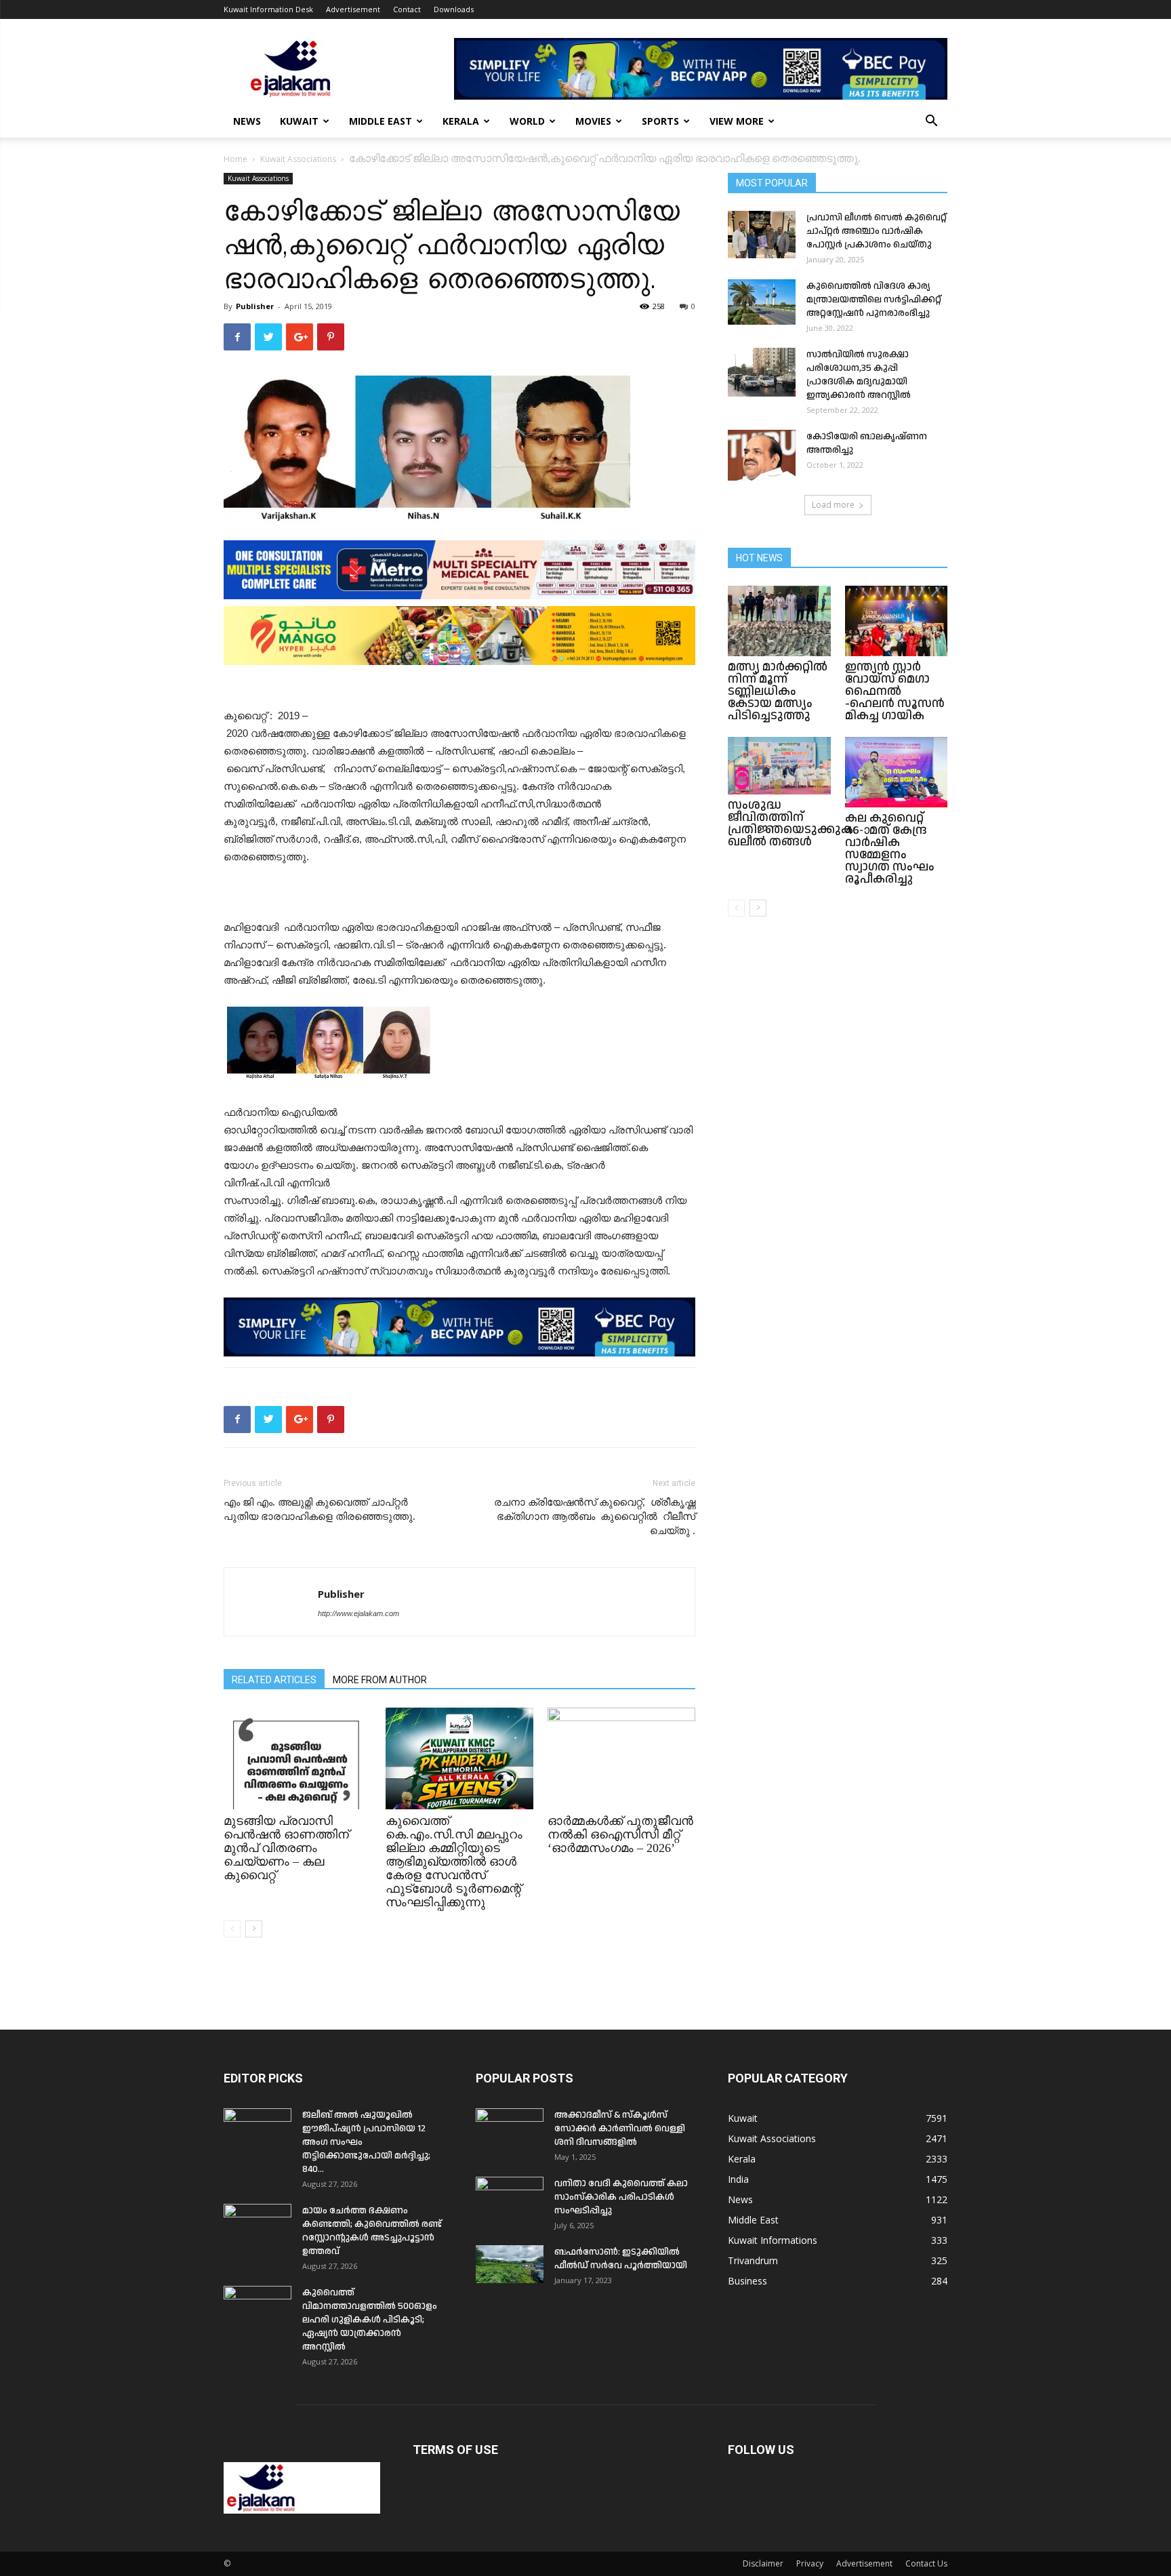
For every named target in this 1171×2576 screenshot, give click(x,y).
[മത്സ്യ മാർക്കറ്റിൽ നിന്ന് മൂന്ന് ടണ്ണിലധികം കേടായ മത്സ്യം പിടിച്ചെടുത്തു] (779, 621)
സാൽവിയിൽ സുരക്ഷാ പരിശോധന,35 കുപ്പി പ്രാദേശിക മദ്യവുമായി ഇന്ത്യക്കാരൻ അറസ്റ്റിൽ (859, 375)
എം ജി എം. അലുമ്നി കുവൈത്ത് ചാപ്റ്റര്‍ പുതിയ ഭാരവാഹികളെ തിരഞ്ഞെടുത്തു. (320, 1509)
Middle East (381, 121)
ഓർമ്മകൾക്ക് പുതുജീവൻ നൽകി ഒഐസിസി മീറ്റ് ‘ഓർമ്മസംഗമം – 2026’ (620, 1834)
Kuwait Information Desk (268, 9)
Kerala (461, 121)
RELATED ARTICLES (274, 1680)
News (247, 121)
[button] (931, 122)
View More (737, 121)
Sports (660, 121)
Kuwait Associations (298, 159)
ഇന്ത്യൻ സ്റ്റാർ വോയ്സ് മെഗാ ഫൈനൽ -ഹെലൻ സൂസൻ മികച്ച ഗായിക (895, 691)
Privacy (810, 2563)
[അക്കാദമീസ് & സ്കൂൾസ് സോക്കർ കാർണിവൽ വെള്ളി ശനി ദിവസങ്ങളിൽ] (510, 2132)
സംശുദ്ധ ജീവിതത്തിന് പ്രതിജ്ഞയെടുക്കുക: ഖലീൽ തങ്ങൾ (792, 823)
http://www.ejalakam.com (358, 1613)
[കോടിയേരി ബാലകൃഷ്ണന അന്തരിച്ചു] (762, 455)
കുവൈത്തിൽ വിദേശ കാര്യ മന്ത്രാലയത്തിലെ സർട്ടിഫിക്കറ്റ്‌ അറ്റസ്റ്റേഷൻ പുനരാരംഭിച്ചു (874, 300)
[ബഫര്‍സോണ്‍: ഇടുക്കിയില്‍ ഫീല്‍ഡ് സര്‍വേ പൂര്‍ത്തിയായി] (510, 2264)
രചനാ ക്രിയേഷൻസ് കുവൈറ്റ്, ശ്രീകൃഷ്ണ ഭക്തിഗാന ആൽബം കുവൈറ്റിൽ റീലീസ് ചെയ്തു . (595, 1516)
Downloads (454, 9)
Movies (593, 121)
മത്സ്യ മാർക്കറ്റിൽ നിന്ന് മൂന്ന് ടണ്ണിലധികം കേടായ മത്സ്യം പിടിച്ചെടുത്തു (778, 691)
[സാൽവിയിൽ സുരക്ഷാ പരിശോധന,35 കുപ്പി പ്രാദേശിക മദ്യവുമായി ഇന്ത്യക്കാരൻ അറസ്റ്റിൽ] (762, 372)
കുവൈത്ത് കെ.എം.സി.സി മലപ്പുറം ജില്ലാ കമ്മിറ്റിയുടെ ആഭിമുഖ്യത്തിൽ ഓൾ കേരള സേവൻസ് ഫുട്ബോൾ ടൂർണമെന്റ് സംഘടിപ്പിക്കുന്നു (454, 1861)
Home (235, 159)
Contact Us (926, 2563)
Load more (833, 505)
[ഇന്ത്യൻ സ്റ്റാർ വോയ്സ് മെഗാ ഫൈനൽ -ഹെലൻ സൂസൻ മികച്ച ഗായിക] (897, 621)
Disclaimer (763, 2563)
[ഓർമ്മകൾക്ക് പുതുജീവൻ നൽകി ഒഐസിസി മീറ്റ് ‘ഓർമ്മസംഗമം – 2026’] (621, 1758)
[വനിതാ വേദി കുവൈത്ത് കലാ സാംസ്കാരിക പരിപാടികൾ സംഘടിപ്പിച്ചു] (510, 2200)
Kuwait (299, 121)
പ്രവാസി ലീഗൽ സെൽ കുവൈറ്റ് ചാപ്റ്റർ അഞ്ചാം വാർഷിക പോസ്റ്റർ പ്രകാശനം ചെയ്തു (877, 231)
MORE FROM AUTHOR (380, 1680)
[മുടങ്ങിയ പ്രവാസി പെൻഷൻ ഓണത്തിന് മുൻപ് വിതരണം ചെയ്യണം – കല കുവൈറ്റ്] (297, 1758)
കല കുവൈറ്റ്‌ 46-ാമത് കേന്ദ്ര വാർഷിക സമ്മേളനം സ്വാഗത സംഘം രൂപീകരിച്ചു (890, 848)
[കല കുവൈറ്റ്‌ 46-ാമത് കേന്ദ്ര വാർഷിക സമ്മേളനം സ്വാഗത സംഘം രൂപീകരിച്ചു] (897, 772)
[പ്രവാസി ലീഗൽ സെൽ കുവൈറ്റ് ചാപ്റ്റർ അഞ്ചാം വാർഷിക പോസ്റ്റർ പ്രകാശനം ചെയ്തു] (762, 235)
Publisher (255, 306)
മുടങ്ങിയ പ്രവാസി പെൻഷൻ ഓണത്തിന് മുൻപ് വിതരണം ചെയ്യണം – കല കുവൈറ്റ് (286, 1848)
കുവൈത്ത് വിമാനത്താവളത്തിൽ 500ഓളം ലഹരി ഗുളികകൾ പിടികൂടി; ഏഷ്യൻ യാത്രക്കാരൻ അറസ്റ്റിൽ (370, 2320)
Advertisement (353, 9)
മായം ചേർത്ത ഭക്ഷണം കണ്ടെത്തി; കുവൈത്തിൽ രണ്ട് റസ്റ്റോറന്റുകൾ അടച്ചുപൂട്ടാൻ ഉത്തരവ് (372, 2231)
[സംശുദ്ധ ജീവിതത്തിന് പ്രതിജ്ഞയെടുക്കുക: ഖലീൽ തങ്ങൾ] (779, 766)
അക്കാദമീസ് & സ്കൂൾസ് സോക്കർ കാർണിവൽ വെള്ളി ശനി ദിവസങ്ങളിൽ (620, 2129)
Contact (407, 9)
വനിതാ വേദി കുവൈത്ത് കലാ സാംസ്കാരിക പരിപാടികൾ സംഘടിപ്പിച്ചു (621, 2197)
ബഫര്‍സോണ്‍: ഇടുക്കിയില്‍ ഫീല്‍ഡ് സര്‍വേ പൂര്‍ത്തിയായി (621, 2259)
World (527, 121)
